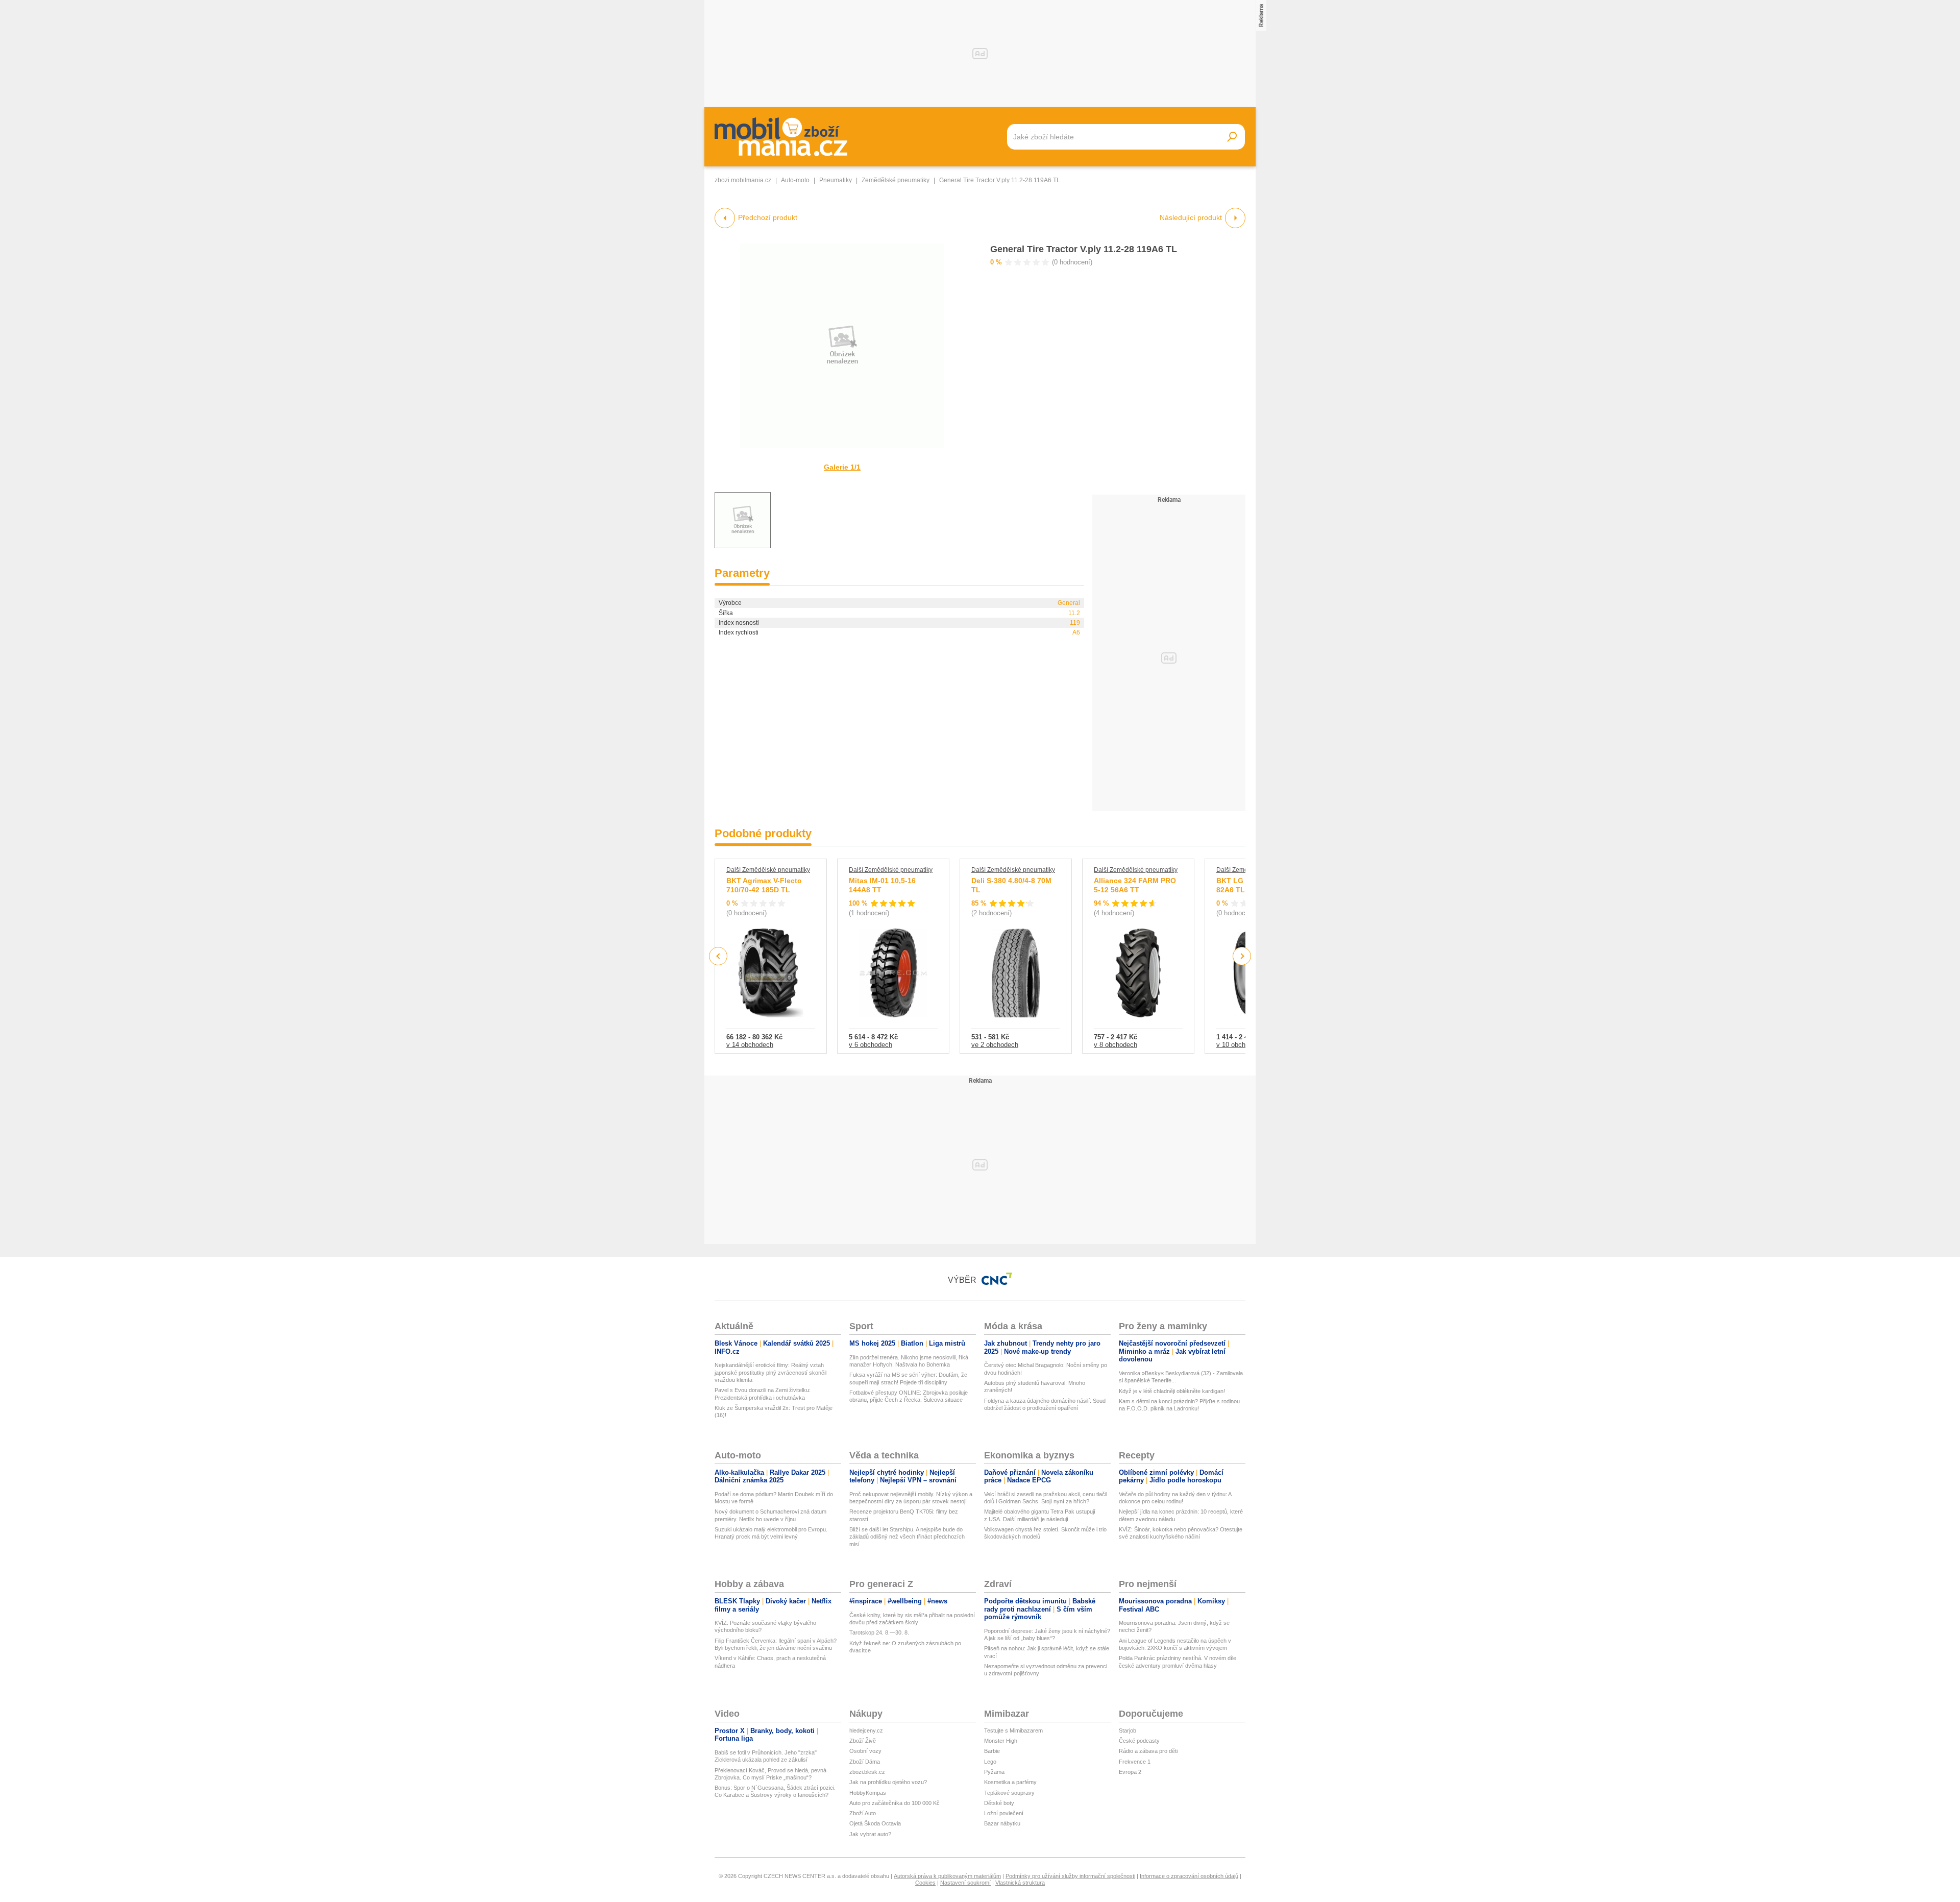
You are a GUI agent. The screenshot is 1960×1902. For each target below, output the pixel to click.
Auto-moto (795, 180)
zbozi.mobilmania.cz (743, 180)
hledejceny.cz (866, 1730)
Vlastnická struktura (1020, 1883)
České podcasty (1139, 1741)
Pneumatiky (836, 180)
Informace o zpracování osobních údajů (1189, 1876)
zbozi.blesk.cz (867, 1772)
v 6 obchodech (871, 1045)
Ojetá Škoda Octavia (875, 1823)
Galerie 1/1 (842, 467)
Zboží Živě (863, 1741)
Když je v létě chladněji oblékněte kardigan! (1172, 1391)
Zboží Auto (863, 1813)
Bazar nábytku (1002, 1823)
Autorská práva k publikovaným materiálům (947, 1876)
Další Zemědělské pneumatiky (768, 870)
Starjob (1128, 1730)
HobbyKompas (868, 1793)
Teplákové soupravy (1009, 1793)
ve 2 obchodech (995, 1045)
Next (1242, 956)
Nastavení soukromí (965, 1883)
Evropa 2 (1130, 1772)
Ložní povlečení (1004, 1813)
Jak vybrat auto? (870, 1834)
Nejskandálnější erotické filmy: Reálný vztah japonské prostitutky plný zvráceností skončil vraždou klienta (770, 1372)
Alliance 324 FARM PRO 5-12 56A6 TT (1135, 885)
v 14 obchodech (750, 1045)
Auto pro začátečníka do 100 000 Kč (895, 1803)
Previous (718, 956)
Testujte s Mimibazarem (1013, 1730)
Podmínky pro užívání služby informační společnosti (1070, 1876)
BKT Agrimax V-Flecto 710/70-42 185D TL (764, 885)
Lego (990, 1762)
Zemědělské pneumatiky (896, 180)
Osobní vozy (865, 1751)
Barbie (992, 1751)
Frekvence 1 (1135, 1762)
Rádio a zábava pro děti (1148, 1751)
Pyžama (994, 1772)
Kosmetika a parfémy (1010, 1782)
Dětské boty (999, 1803)
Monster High (1001, 1741)
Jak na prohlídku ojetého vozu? (888, 1782)
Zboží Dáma (865, 1762)
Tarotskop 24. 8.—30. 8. (879, 1632)
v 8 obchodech (1116, 1045)
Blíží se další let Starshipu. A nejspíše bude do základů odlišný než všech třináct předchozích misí (907, 1537)
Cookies (925, 1883)
